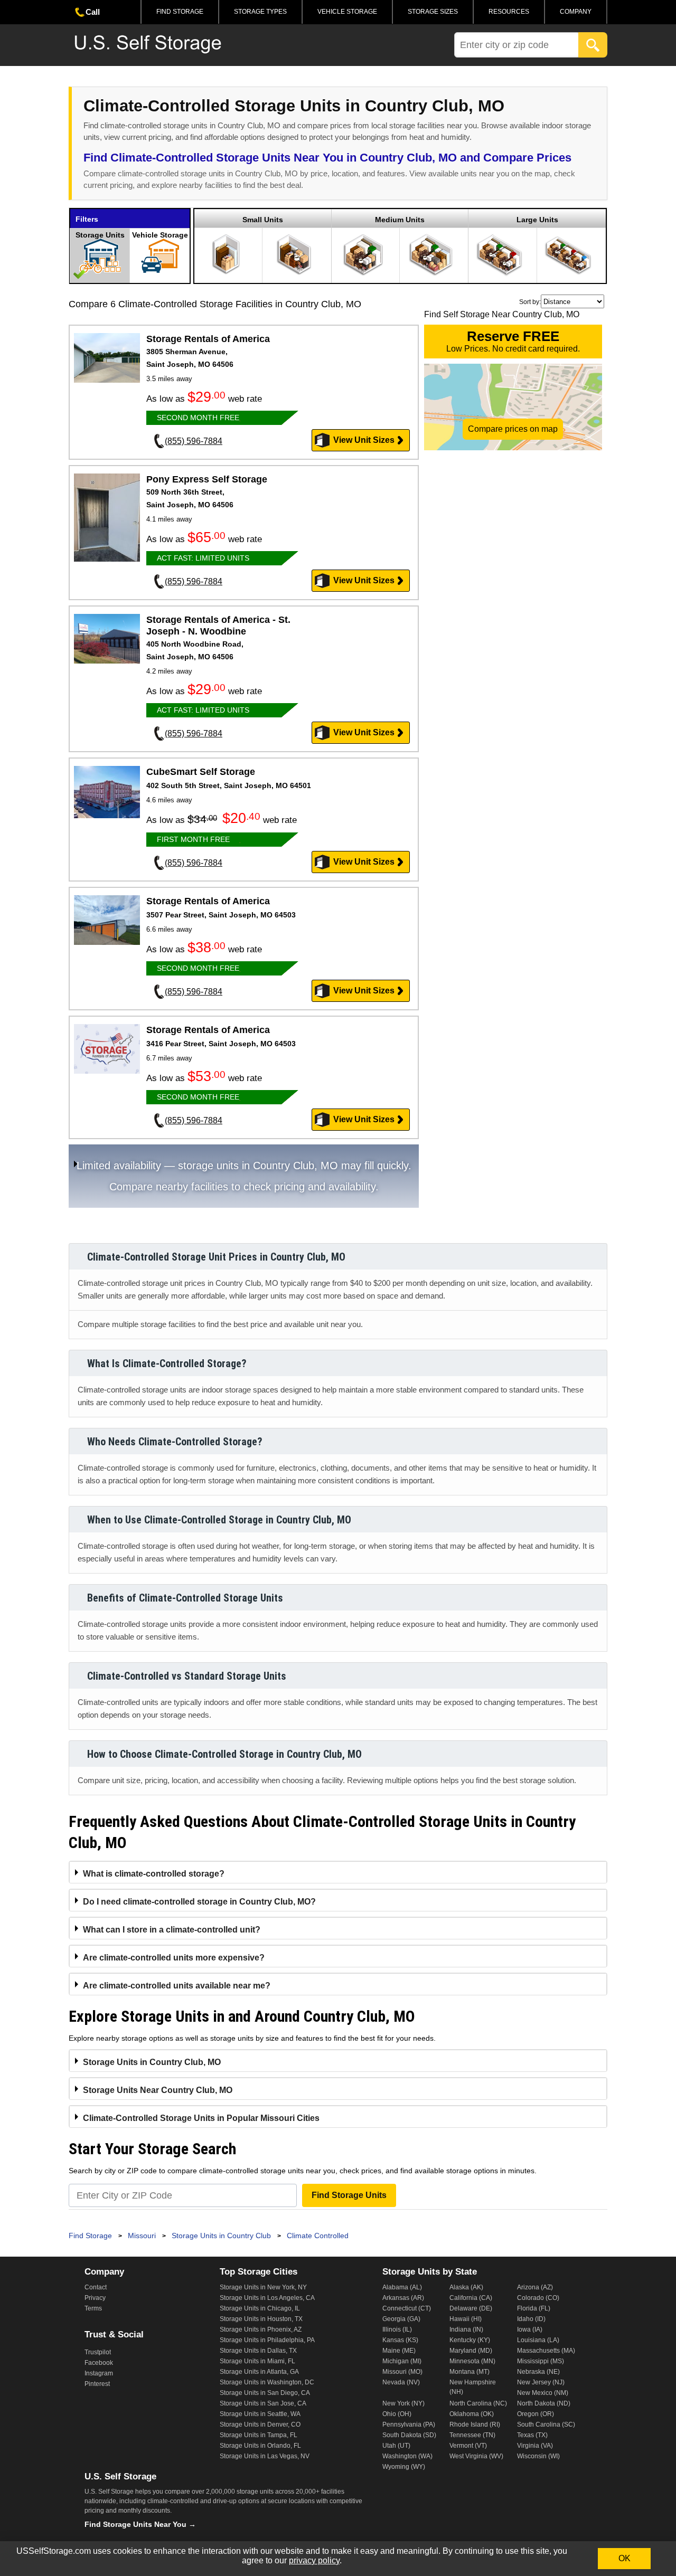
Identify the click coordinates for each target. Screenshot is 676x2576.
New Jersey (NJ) (541, 2382)
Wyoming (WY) (404, 2467)
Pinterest (97, 2384)
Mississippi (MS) (541, 2361)
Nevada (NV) (401, 2382)
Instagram (99, 2373)
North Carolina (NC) (478, 2403)
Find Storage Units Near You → (140, 2524)
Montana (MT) (470, 2372)
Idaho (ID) (531, 2319)
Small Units (263, 220)
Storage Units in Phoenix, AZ (261, 2329)
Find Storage (180, 12)
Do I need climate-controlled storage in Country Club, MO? (199, 1902)
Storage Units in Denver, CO (260, 2425)
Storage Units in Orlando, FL (260, 2446)
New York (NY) (403, 2403)
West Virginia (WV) (476, 2456)
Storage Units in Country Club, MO (152, 2062)
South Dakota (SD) (409, 2435)
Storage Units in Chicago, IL (260, 2308)
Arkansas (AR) (403, 2298)
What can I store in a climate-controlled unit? (172, 1930)
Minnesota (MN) (472, 2361)
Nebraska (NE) (538, 2372)
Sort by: (530, 302)
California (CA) (471, 2298)
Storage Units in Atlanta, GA (259, 2372)
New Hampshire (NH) (473, 2387)
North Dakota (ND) (544, 2403)
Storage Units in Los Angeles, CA (267, 2298)
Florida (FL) (534, 2308)
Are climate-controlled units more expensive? (174, 1958)
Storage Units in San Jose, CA (263, 2403)
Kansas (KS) (400, 2340)
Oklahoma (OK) (472, 2414)
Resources (509, 12)
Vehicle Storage (347, 12)
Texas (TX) (532, 2435)
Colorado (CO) (538, 2298)
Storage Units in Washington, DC (267, 2382)
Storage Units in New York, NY (263, 2287)
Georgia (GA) (401, 2319)
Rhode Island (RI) (475, 2425)
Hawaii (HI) (466, 2319)
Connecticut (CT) (407, 2308)
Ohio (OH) (397, 2414)
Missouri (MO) (402, 2372)
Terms (93, 2308)
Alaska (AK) (466, 2287)
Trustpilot (98, 2352)
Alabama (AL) (402, 2287)
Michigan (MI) (402, 2361)
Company (576, 12)
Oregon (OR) (536, 2414)
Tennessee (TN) (472, 2435)
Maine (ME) (399, 2351)
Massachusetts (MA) (546, 2351)
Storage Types (260, 12)
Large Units (537, 220)
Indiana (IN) (466, 2329)
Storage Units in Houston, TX (261, 2319)
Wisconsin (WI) (538, 2456)
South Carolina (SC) (546, 2425)
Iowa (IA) (530, 2329)
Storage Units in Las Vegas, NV (265, 2456)
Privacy (95, 2298)
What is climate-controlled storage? (154, 1874)
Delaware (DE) (471, 2308)
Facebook (99, 2363)
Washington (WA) (407, 2456)
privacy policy (314, 2560)
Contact (96, 2287)
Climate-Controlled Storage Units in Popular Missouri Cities (201, 2118)
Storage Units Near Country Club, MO (158, 2090)
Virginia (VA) (535, 2446)
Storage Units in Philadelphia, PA (267, 2340)
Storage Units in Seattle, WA (260, 2414)
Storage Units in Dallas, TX (258, 2351)
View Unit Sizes (364, 440)
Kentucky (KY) (470, 2340)
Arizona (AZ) (535, 2287)
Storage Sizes (433, 12)
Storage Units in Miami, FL (257, 2361)
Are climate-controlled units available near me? (177, 1986)
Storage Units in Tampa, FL (259, 2435)
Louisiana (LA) (538, 2340)
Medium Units (400, 220)
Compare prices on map (513, 429)
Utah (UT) (396, 2446)
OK (625, 2558)
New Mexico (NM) (543, 2393)
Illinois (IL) (397, 2329)
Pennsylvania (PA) (409, 2425)
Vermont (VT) (468, 2446)
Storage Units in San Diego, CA (265, 2393)
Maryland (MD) (471, 2351)
